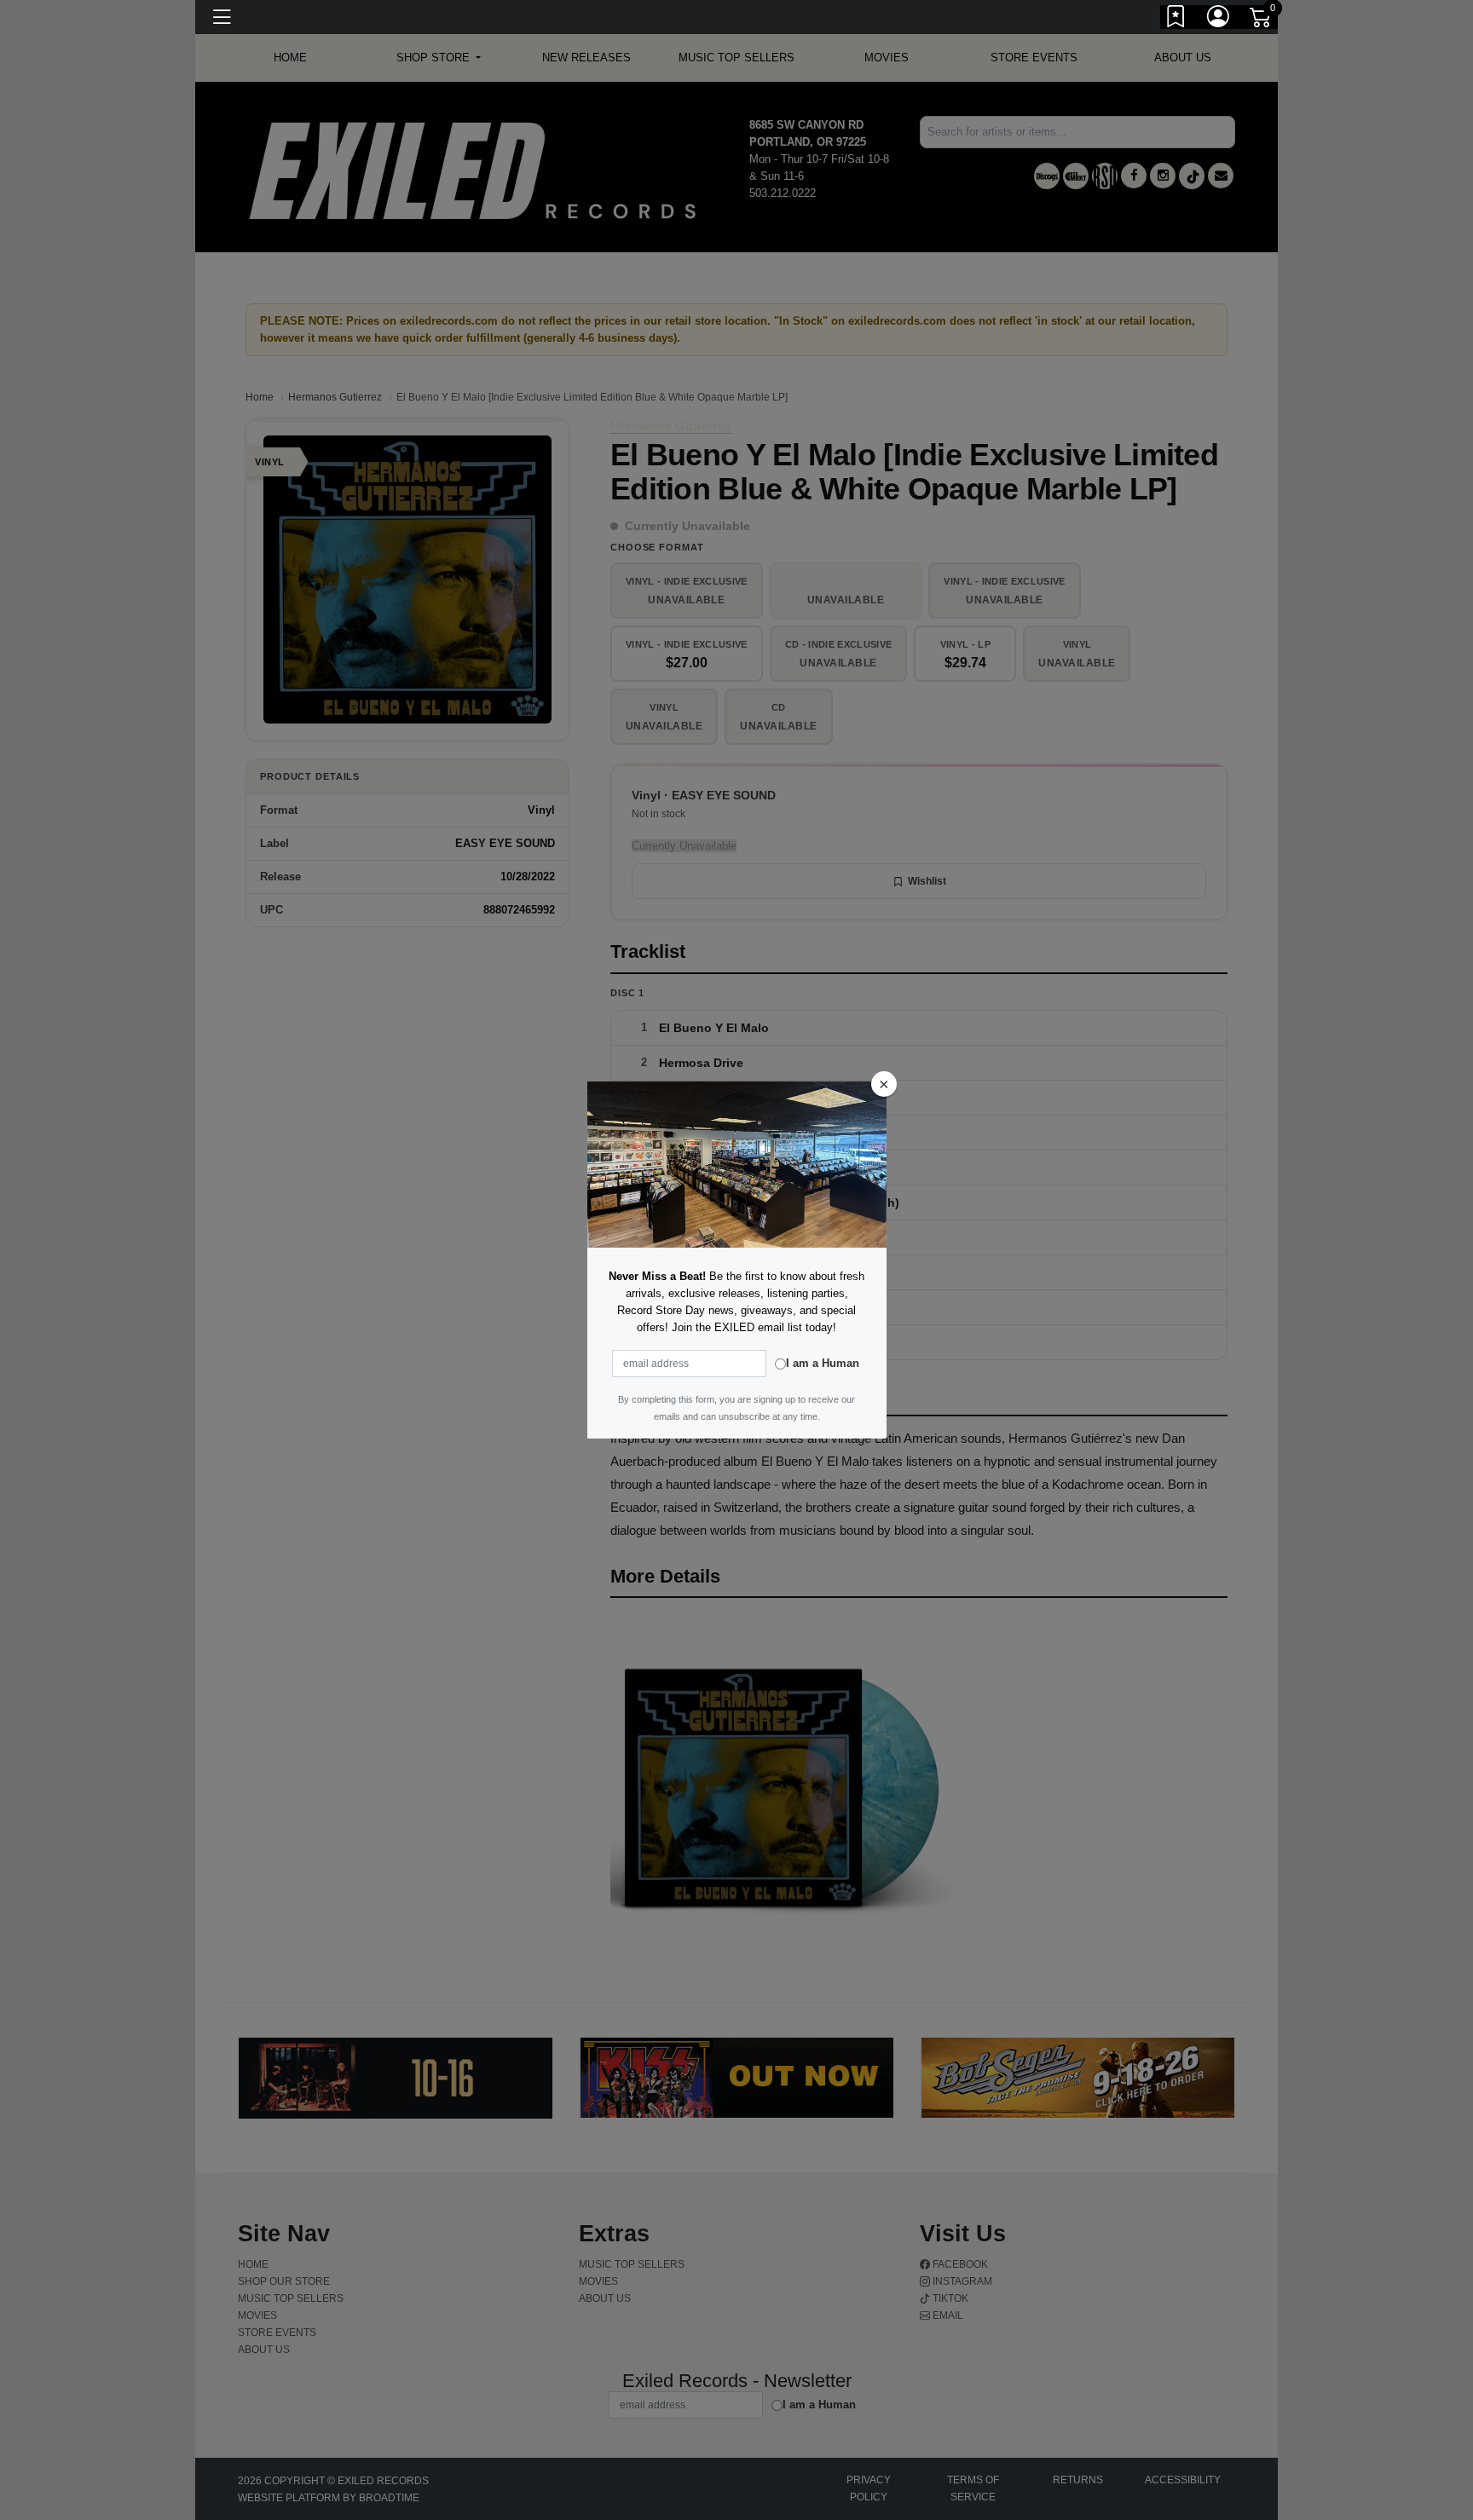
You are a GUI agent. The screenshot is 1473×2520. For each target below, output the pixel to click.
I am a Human (823, 1363)
